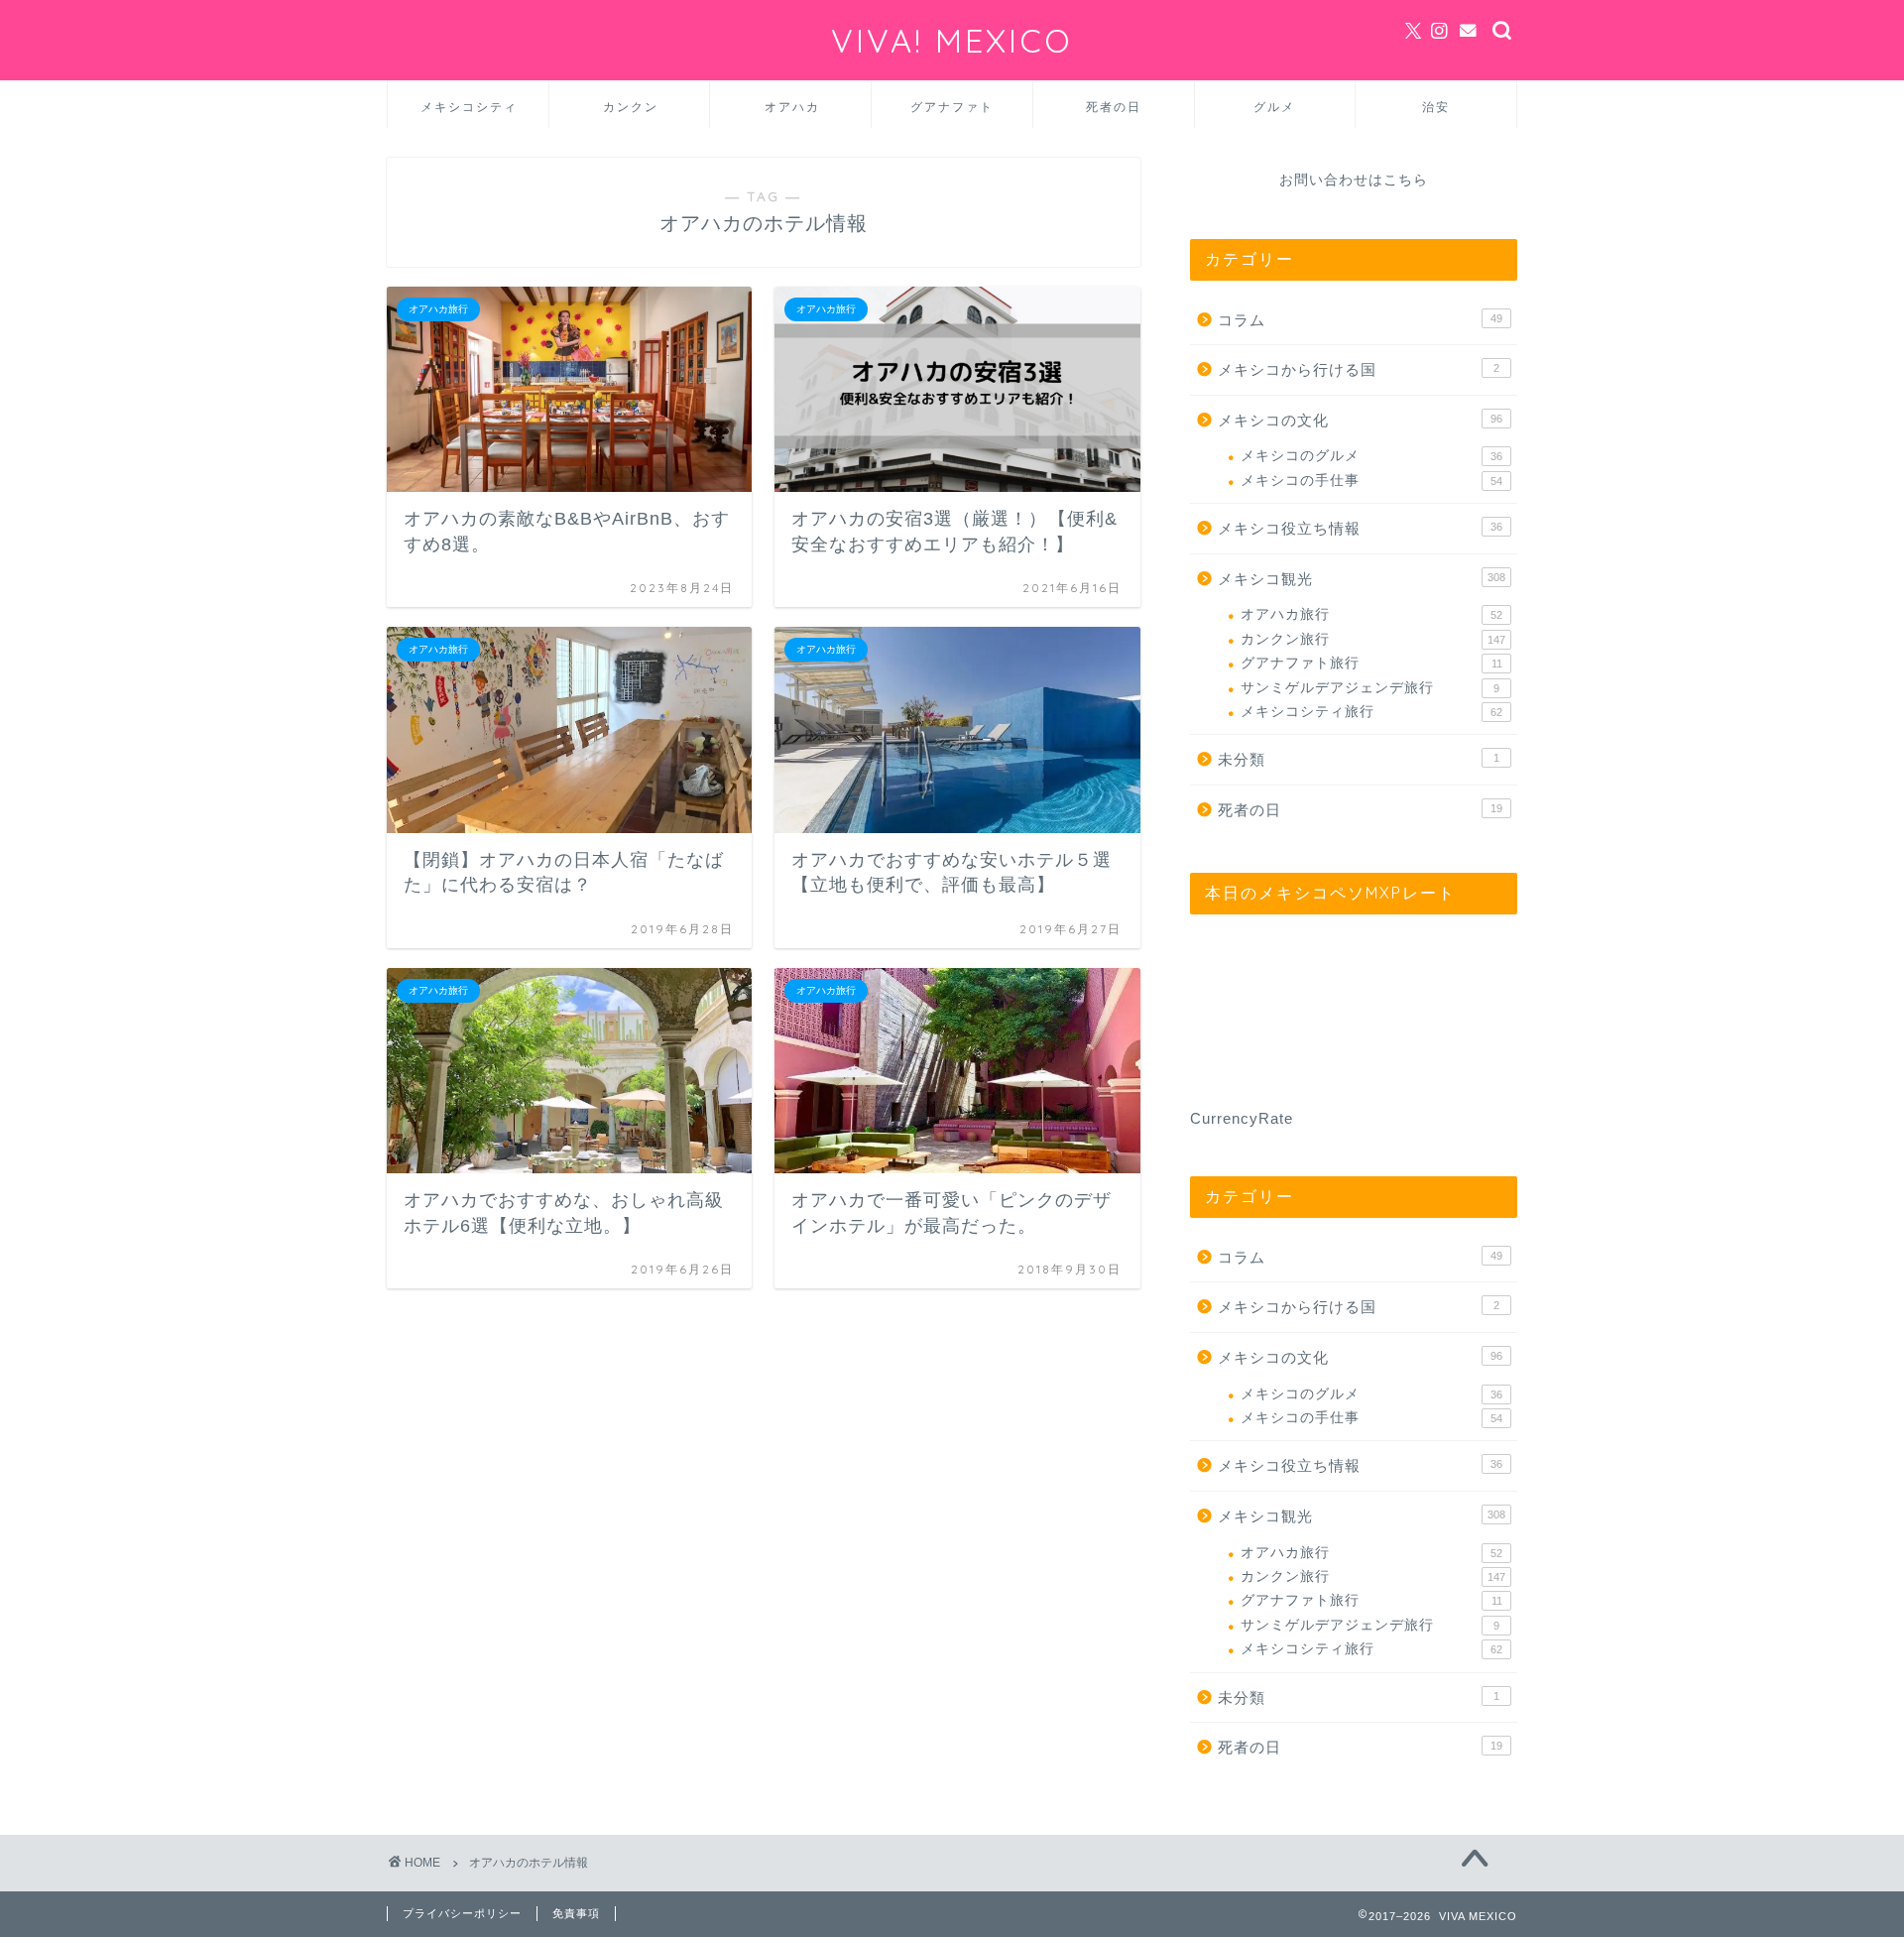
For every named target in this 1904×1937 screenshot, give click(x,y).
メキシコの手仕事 (1371, 481)
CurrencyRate (1242, 1118)
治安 (1436, 107)
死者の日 (1114, 107)
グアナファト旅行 (1371, 663)
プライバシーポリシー (462, 1913)
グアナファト (952, 107)
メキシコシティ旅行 (1371, 712)
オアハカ (792, 107)
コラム (1360, 320)
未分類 (1359, 759)
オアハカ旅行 (1371, 614)
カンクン (631, 107)
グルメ (1274, 107)
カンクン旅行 (1373, 639)
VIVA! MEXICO (952, 40)
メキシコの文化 (1360, 420)
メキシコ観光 (1362, 579)
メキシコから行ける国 (1359, 369)
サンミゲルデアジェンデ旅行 (1370, 688)
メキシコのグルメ (1371, 456)
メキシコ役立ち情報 (1360, 528)
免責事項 (576, 1913)
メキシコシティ (469, 107)
